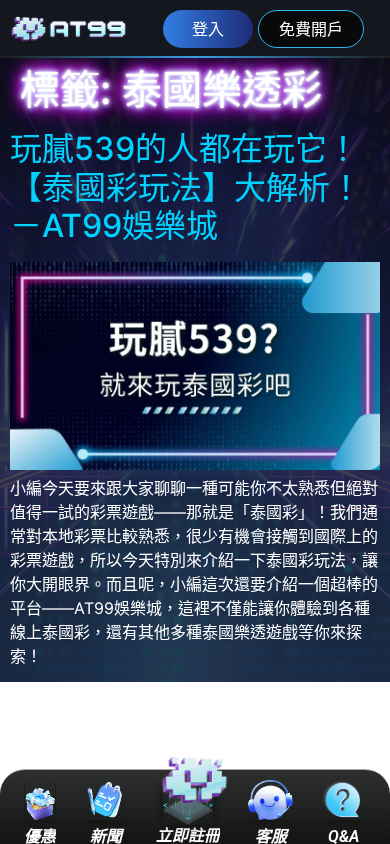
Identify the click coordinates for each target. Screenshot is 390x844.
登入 (208, 29)
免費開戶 (311, 29)
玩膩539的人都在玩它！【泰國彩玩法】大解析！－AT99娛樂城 (186, 187)
